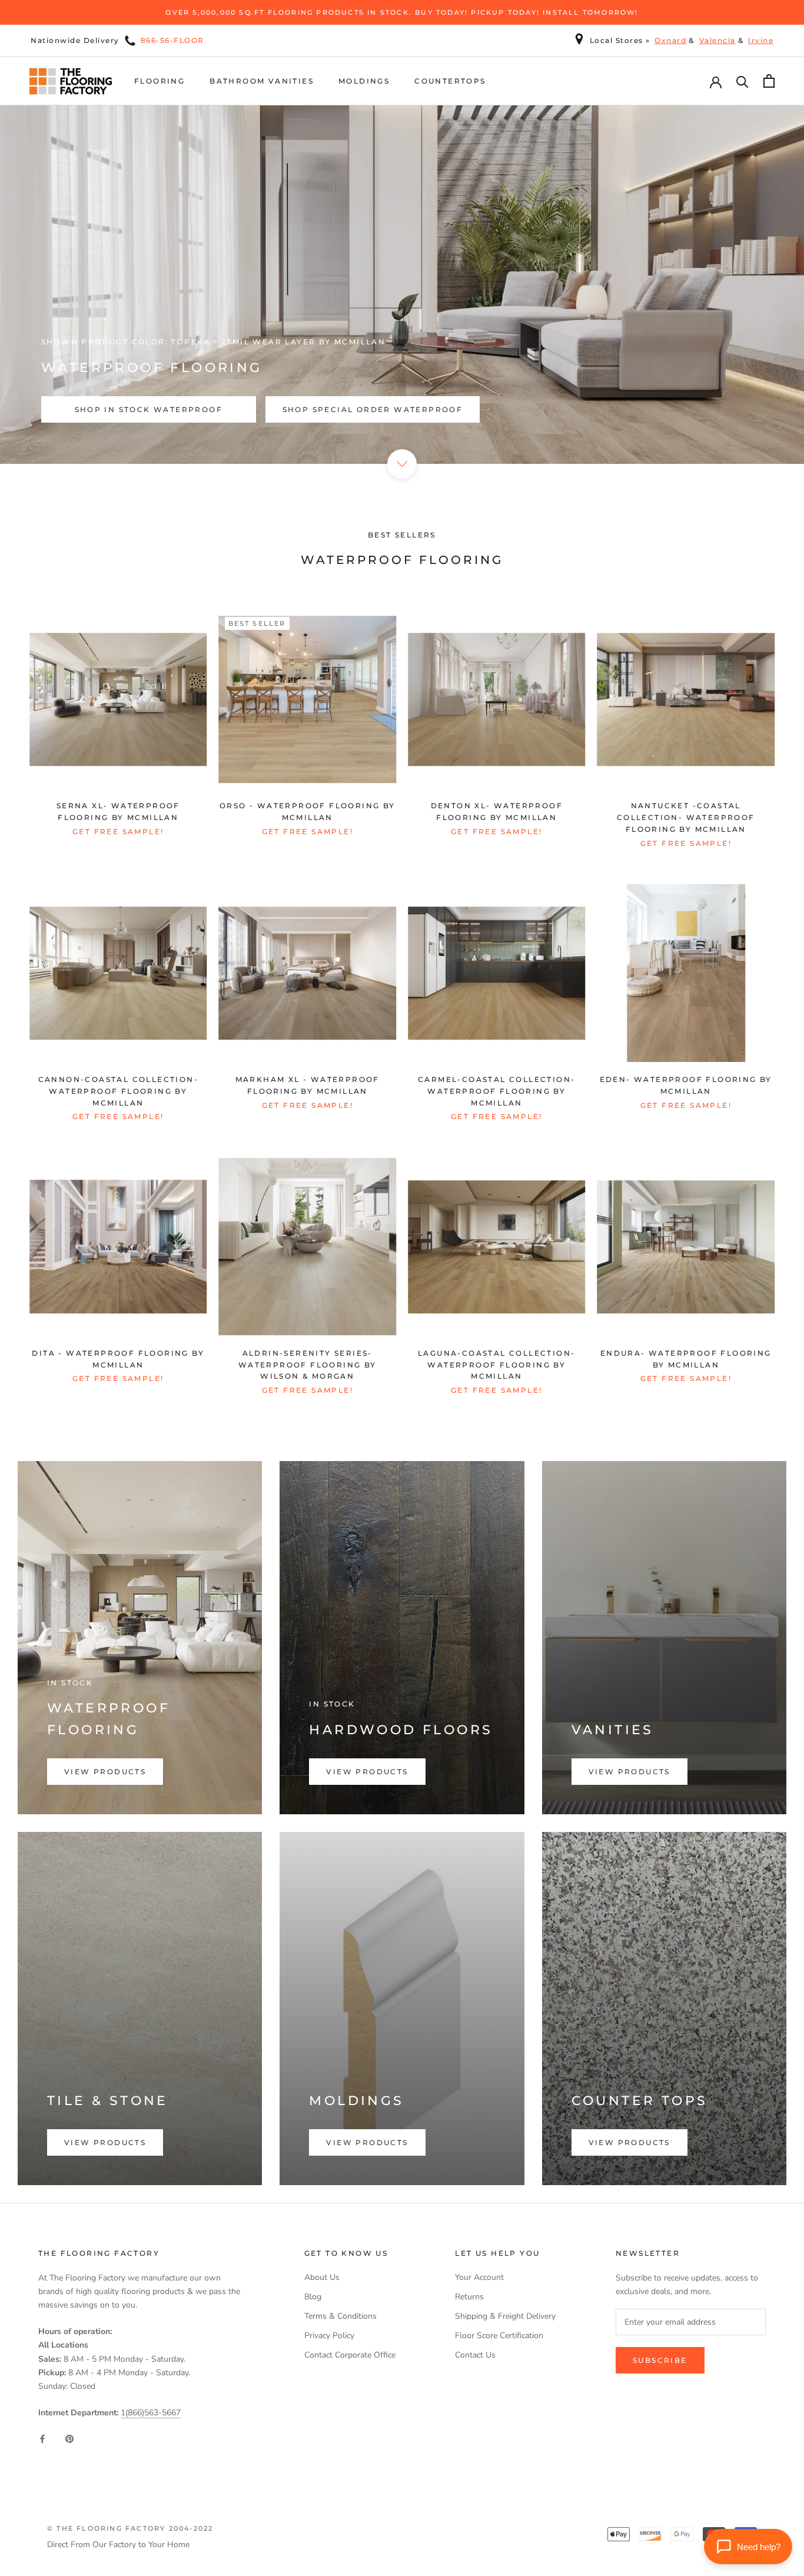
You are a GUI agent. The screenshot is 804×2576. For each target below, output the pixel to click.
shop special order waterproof (373, 409)
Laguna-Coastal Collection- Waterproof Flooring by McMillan (496, 1365)
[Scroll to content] (402, 464)
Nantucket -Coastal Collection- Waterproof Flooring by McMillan (686, 817)
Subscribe (660, 2360)
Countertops (450, 81)
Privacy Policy (329, 2336)
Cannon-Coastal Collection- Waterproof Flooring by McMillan (118, 1091)
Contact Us (475, 2355)
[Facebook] (42, 2438)
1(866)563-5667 (151, 2413)
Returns (469, 2297)
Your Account (479, 2277)
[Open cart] (769, 81)
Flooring (160, 81)
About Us (322, 2277)
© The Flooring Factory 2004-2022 (130, 2528)
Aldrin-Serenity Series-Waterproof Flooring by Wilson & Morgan (308, 1365)
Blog (313, 2297)
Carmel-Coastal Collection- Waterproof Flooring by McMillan (496, 1091)
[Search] (742, 81)
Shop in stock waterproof (149, 409)
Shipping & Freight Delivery (505, 2316)
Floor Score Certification (499, 2336)
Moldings (364, 81)
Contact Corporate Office (350, 2355)
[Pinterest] (69, 2438)
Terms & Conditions (340, 2316)
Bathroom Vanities (262, 81)
